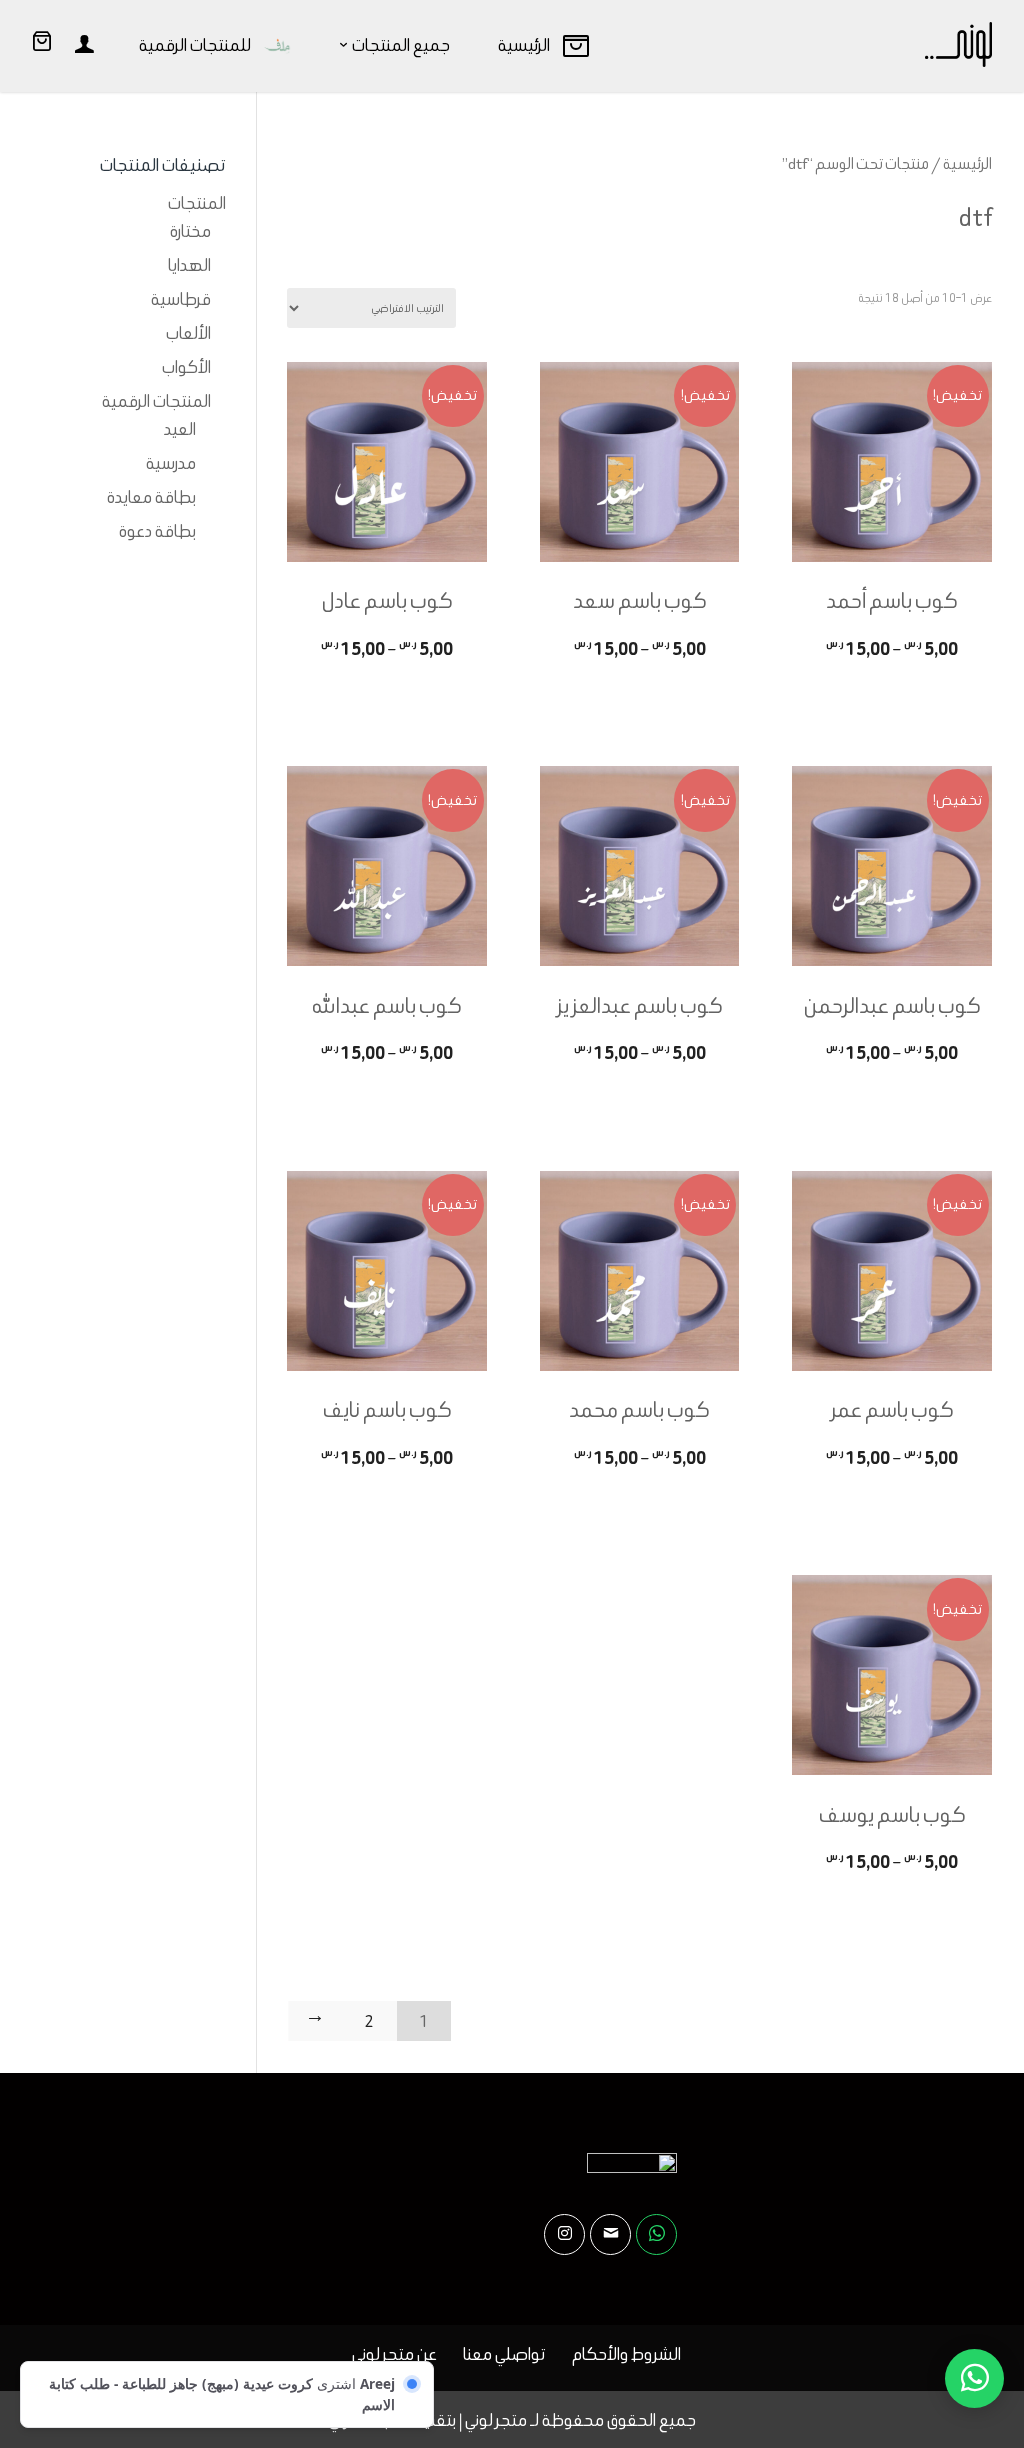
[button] (974, 2314)
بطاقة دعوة (157, 531)
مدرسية (171, 463)
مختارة (190, 231)
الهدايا (189, 265)
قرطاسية (181, 299)
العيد (180, 429)
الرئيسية (967, 163)
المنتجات (197, 203)
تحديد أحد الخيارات (892, 687)
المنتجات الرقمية (156, 401)
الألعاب (188, 333)
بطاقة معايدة (151, 497)
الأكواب (186, 367)
